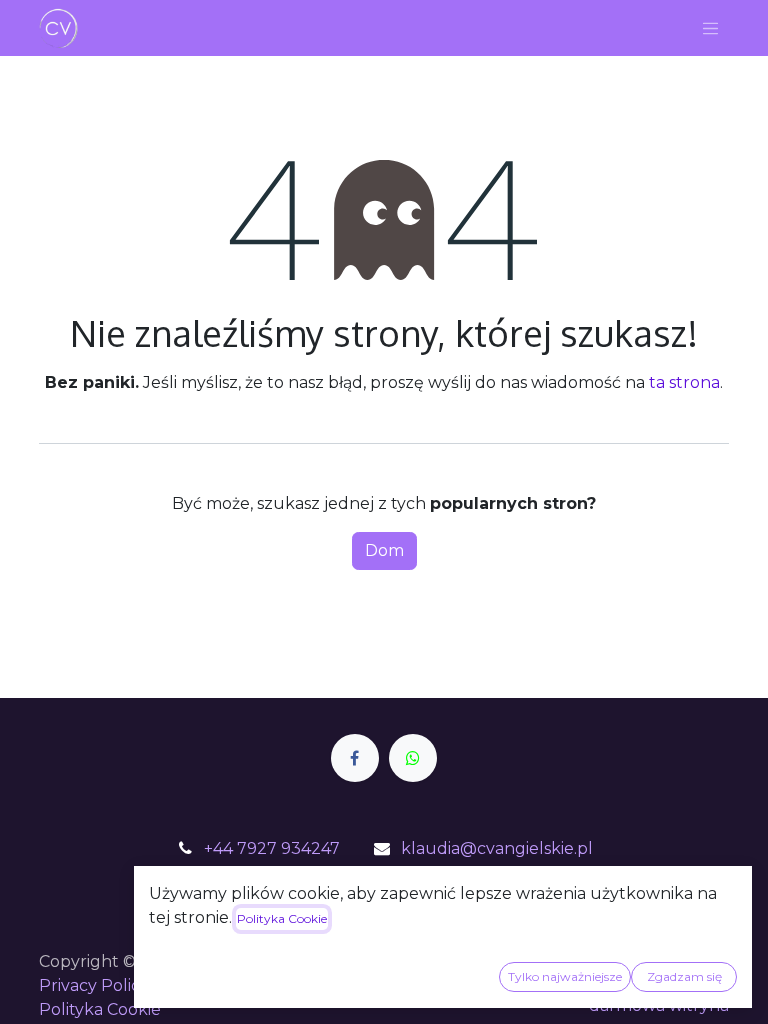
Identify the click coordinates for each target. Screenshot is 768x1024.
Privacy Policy (94, 985)
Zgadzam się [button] (684, 976)
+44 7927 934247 (272, 848)
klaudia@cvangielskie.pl (497, 848)
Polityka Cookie (100, 1009)
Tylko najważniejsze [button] (565, 976)
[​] (355, 758)
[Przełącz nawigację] (711, 28)
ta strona (684, 382)
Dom (384, 550)
